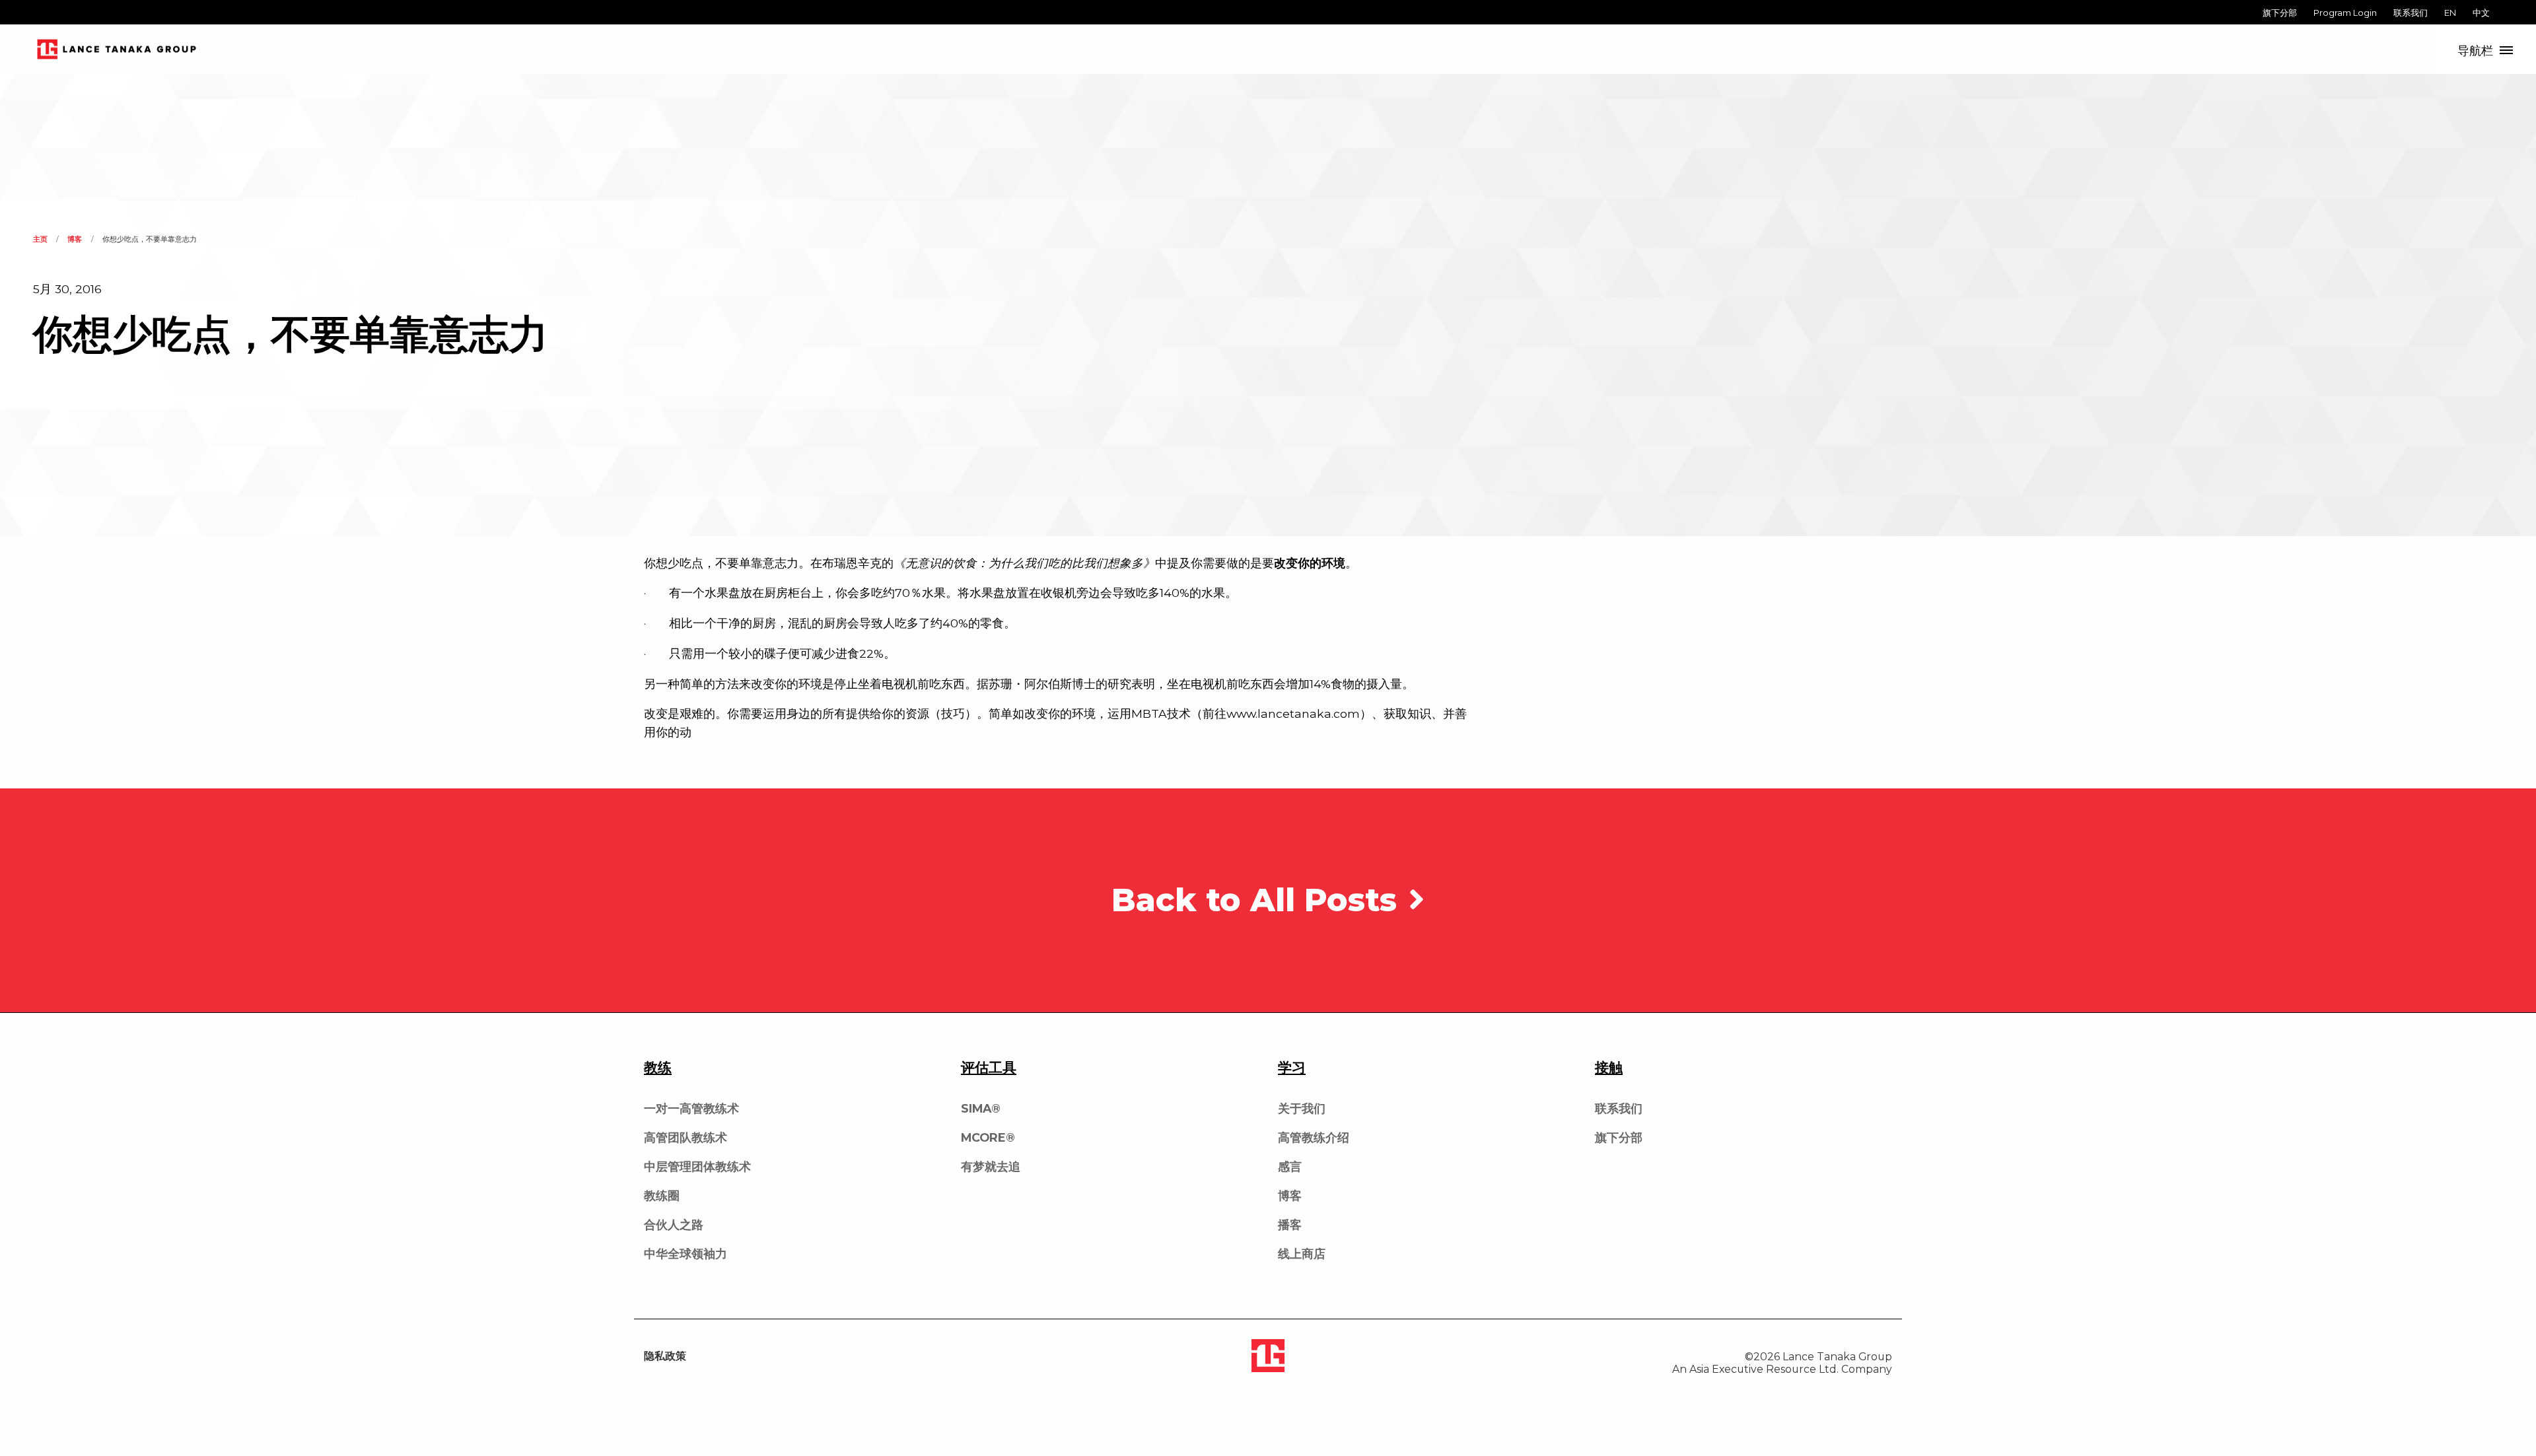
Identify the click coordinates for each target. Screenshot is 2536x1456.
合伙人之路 (674, 1225)
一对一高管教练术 (691, 1108)
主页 (40, 239)
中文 (2481, 13)
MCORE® (988, 1137)
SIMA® (981, 1108)
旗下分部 (2280, 13)
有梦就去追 (991, 1166)
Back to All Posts (1259, 900)
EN (2450, 13)
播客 (1290, 1225)
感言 (1290, 1166)
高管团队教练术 (686, 1137)
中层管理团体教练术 (697, 1166)
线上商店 (1302, 1254)
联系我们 (2411, 13)
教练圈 (662, 1196)
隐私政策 (665, 1356)
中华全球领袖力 (686, 1254)
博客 (75, 239)
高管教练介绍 (1314, 1137)
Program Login (2345, 13)
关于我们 (1302, 1108)
